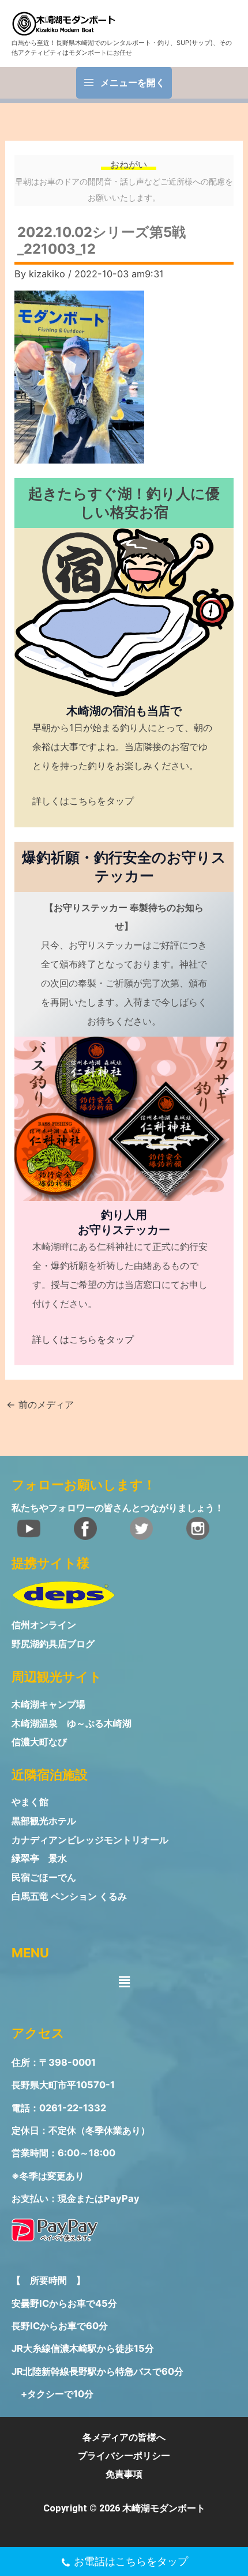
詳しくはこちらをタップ (83, 801)
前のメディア (40, 1404)
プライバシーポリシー (124, 2456)
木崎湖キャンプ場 (48, 1704)
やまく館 (30, 1802)
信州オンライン (44, 1625)
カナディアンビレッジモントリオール (90, 1840)
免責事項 (124, 2474)
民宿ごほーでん (44, 1878)
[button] (124, 1981)
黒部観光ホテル (44, 1821)
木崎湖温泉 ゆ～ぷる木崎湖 (72, 1723)
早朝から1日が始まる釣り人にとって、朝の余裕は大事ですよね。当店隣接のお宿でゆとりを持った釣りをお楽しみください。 (122, 747)
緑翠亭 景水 (39, 1858)
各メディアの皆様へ (124, 2437)
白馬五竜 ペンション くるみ (69, 1897)
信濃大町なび (39, 1742)
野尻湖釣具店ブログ (53, 1644)
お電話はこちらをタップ (131, 2561)
